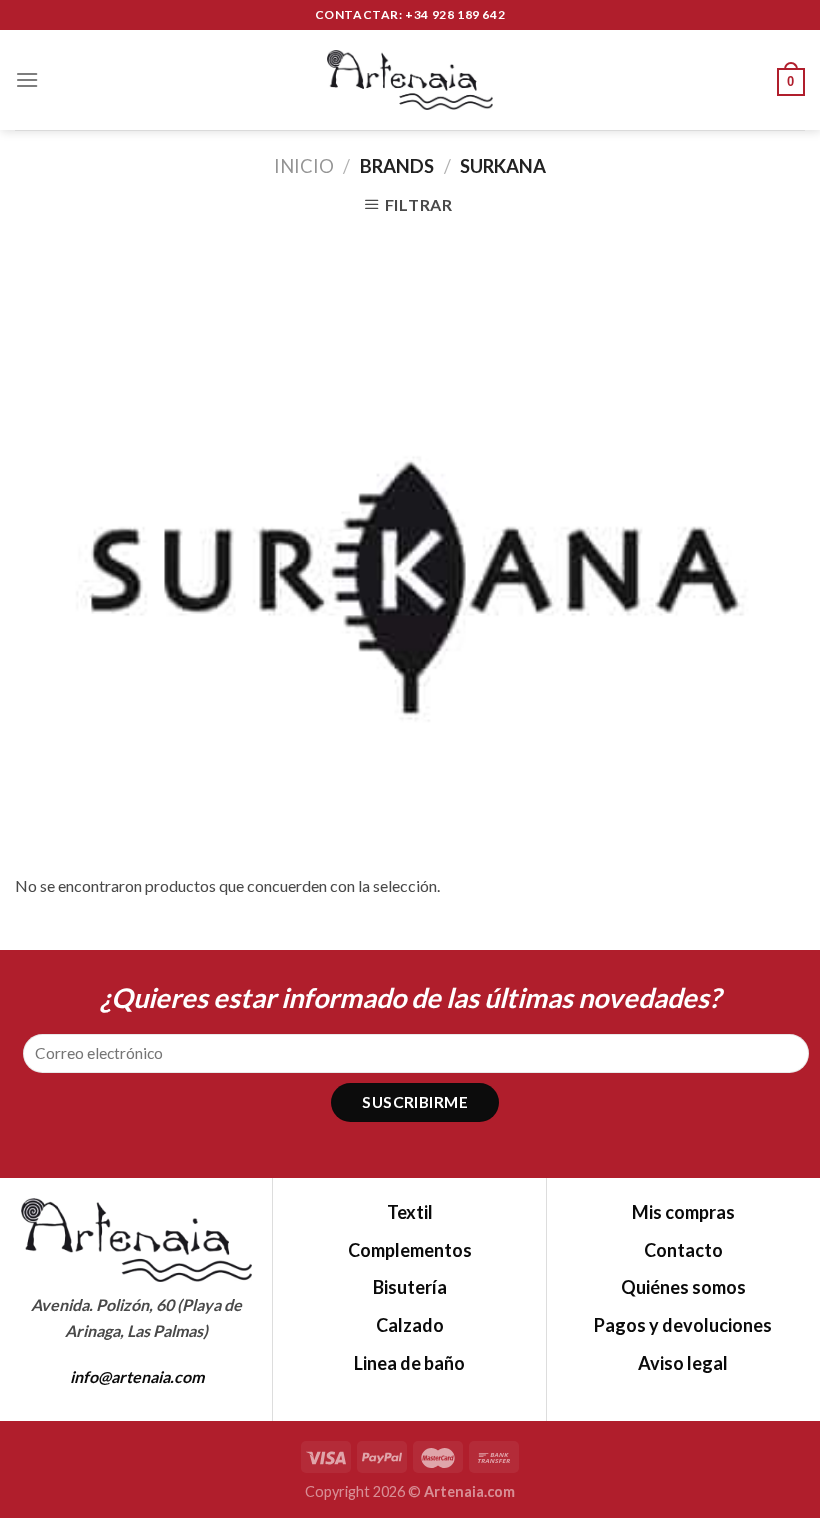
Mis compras (683, 1212)
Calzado (410, 1325)
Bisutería (410, 1287)
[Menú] (27, 79)
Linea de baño (409, 1363)
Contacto (683, 1250)
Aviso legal (683, 1363)
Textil (410, 1212)
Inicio (304, 166)
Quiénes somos (683, 1287)
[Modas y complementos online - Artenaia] (410, 80)
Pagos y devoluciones (683, 1325)
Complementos (410, 1250)
